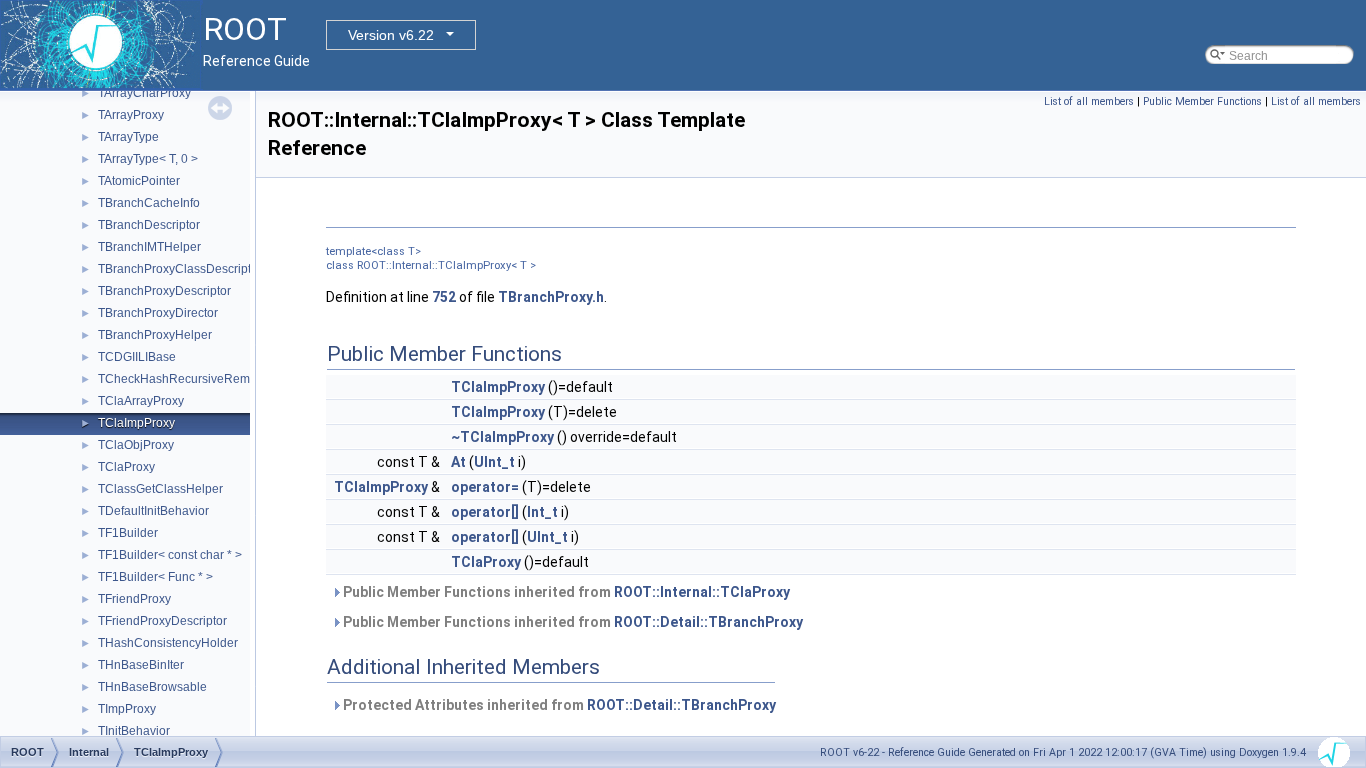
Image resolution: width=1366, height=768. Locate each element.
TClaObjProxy (136, 445)
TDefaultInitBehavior (153, 511)
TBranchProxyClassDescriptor (180, 269)
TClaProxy (126, 467)
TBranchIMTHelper (149, 247)
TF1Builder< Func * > (155, 577)
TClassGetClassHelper (160, 489)
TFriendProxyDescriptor (162, 621)
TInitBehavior (134, 731)
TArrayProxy (131, 115)
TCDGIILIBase (137, 357)
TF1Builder (128, 533)
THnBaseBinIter (141, 665)
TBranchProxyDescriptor (164, 291)
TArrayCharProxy (144, 93)
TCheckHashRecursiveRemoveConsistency (217, 379)
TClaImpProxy (136, 423)
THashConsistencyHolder (168, 643)
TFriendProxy (134, 599)
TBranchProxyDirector (158, 313)
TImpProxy (127, 709)
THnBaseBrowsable (152, 687)
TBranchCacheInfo (149, 203)
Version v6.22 (391, 35)
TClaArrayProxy (141, 401)
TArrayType (128, 137)
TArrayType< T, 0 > (148, 159)
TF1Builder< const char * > (170, 555)
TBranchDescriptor (149, 225)
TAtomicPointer (139, 181)
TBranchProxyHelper (155, 335)
